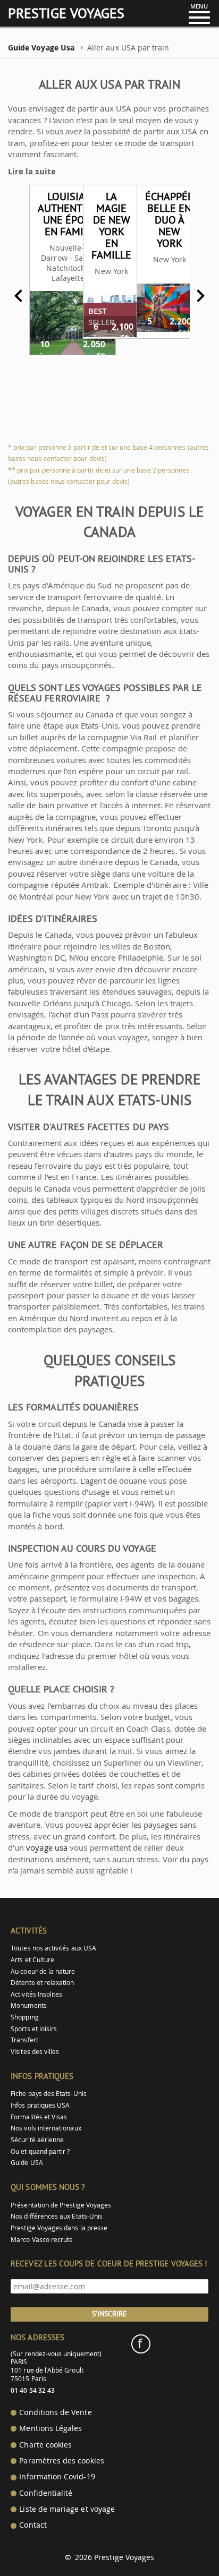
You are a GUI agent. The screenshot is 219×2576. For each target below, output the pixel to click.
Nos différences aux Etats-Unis (57, 2216)
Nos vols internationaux (46, 2128)
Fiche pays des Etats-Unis (49, 2094)
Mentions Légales (50, 2428)
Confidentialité (46, 2493)
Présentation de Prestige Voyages (61, 2205)
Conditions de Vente (55, 2412)
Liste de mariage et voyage (67, 2509)
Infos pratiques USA (40, 2105)
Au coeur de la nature (43, 1971)
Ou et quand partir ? (40, 2151)
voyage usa (47, 1847)
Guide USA (27, 2163)
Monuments (29, 2005)
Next (200, 296)
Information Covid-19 (57, 2477)
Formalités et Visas (39, 2117)
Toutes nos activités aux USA (53, 1948)
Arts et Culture (32, 1960)
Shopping (24, 2017)
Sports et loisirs (34, 2029)
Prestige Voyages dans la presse (59, 2228)
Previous (19, 296)
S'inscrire (109, 2314)
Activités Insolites (36, 1994)
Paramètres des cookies (61, 2461)
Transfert (24, 2040)
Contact (33, 2525)
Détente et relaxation (42, 1983)
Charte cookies (45, 2445)
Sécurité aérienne (37, 2140)
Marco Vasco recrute (42, 2240)
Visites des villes (35, 2052)
